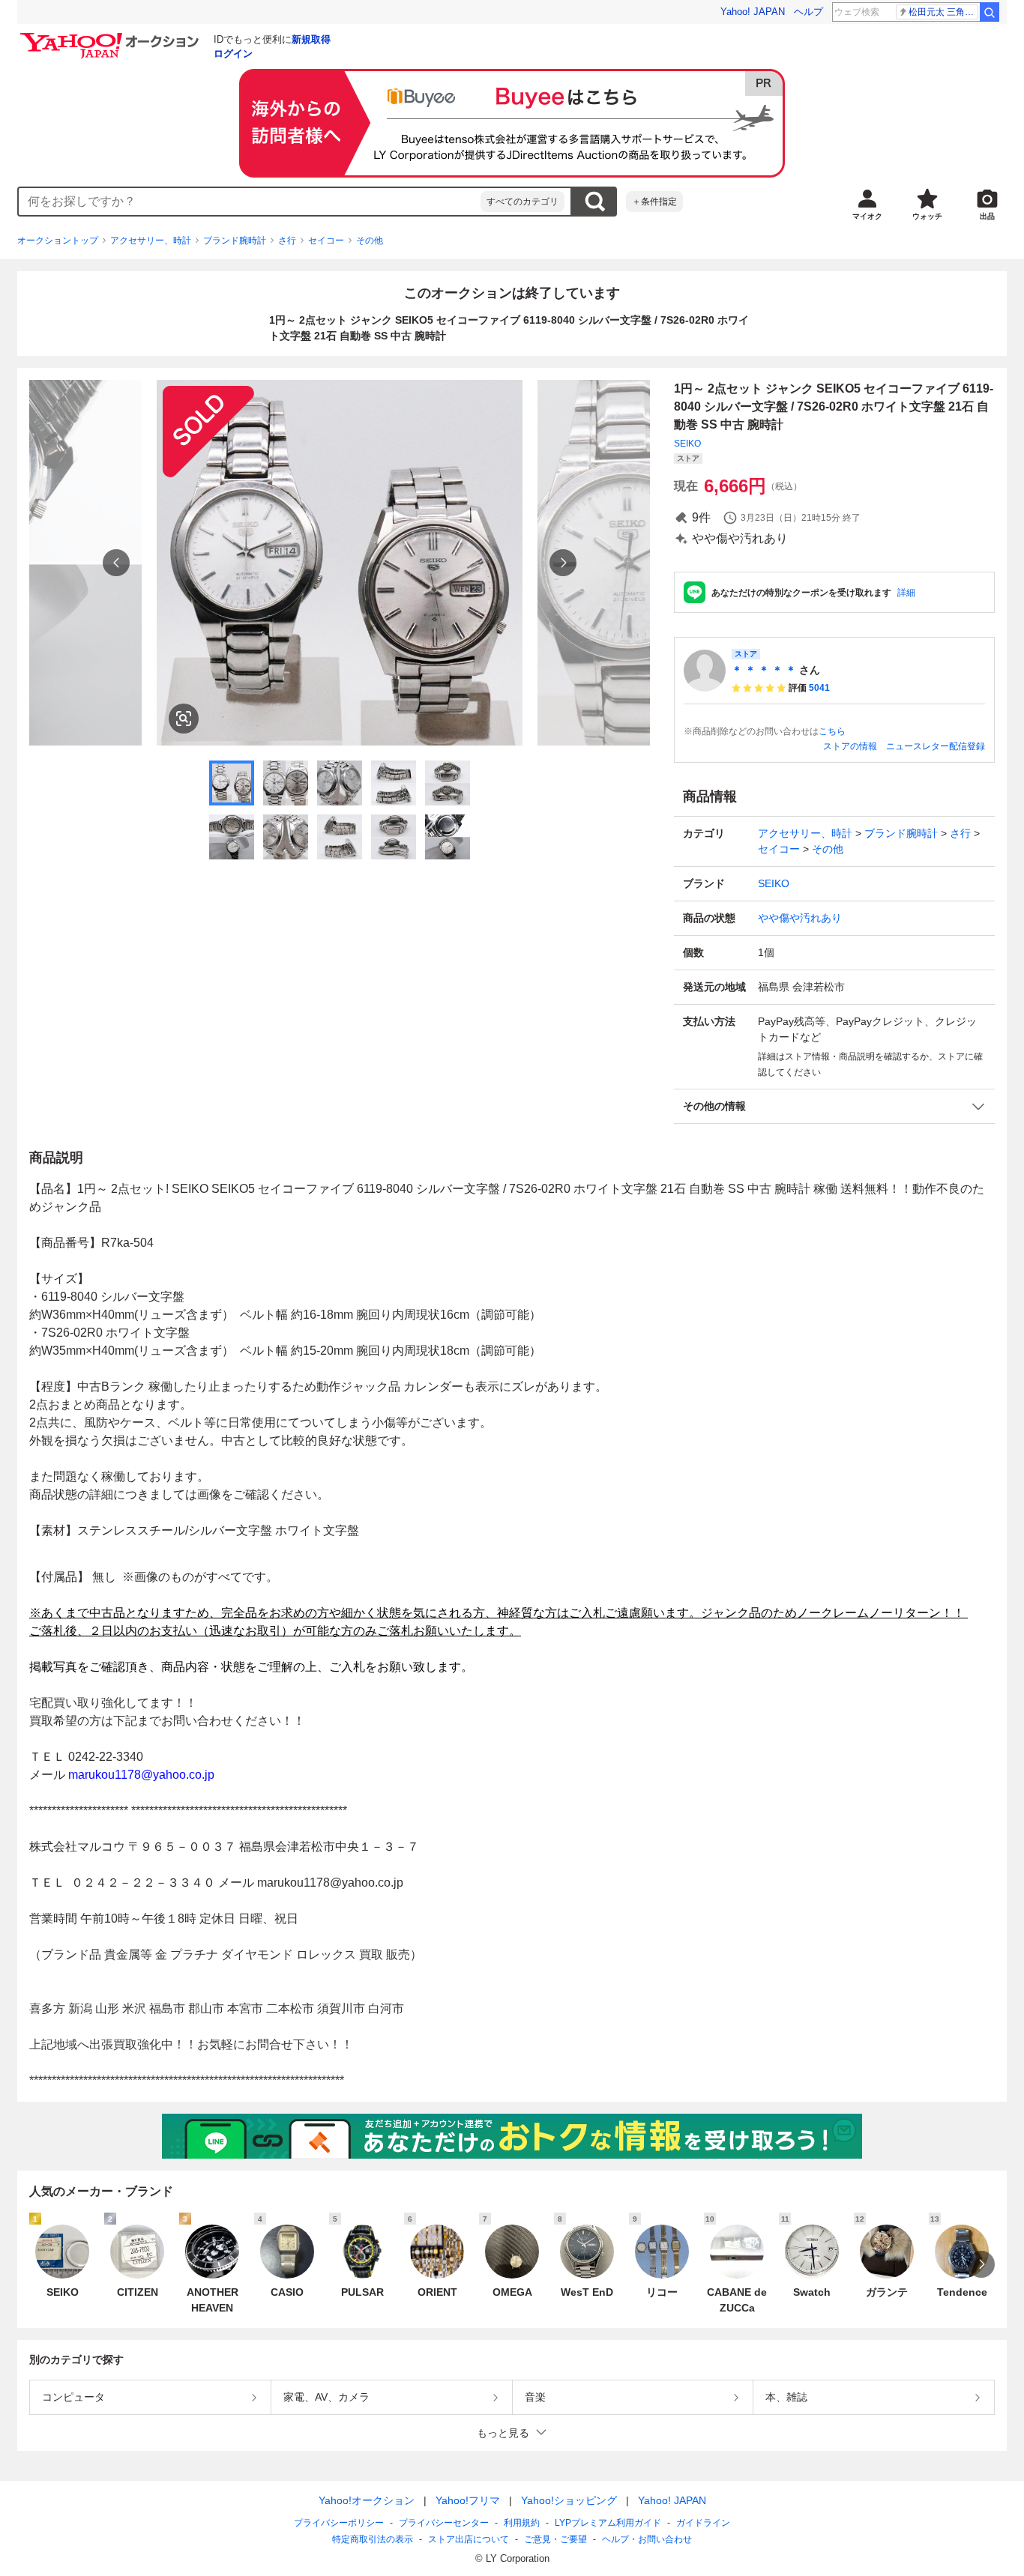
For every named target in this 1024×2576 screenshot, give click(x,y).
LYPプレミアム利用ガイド (608, 2523)
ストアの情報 (850, 746)
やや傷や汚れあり (800, 918)
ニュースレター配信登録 (936, 746)
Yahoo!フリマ (468, 2500)
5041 (819, 688)
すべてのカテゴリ (522, 202)
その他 (370, 241)
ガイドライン (703, 2523)
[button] (834, 1106)
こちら (832, 731)
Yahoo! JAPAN (753, 12)
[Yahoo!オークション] (112, 37)
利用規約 (522, 2523)
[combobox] (250, 202)
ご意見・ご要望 (555, 2539)
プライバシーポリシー (339, 2523)
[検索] (990, 12)
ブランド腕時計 (235, 241)
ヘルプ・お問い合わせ (647, 2539)
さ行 (287, 241)
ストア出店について (469, 2539)
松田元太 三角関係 (943, 12)
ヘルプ (808, 12)
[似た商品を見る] (184, 719)
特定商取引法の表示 (373, 2539)
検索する (594, 202)
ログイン (233, 54)
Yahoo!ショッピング (569, 2500)
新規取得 (311, 39)
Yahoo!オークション (367, 2500)
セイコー (326, 241)
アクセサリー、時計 (151, 241)
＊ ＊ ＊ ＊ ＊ (764, 670)
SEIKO (687, 444)
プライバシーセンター (444, 2523)
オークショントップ (58, 241)
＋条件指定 (654, 202)
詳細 (906, 593)
